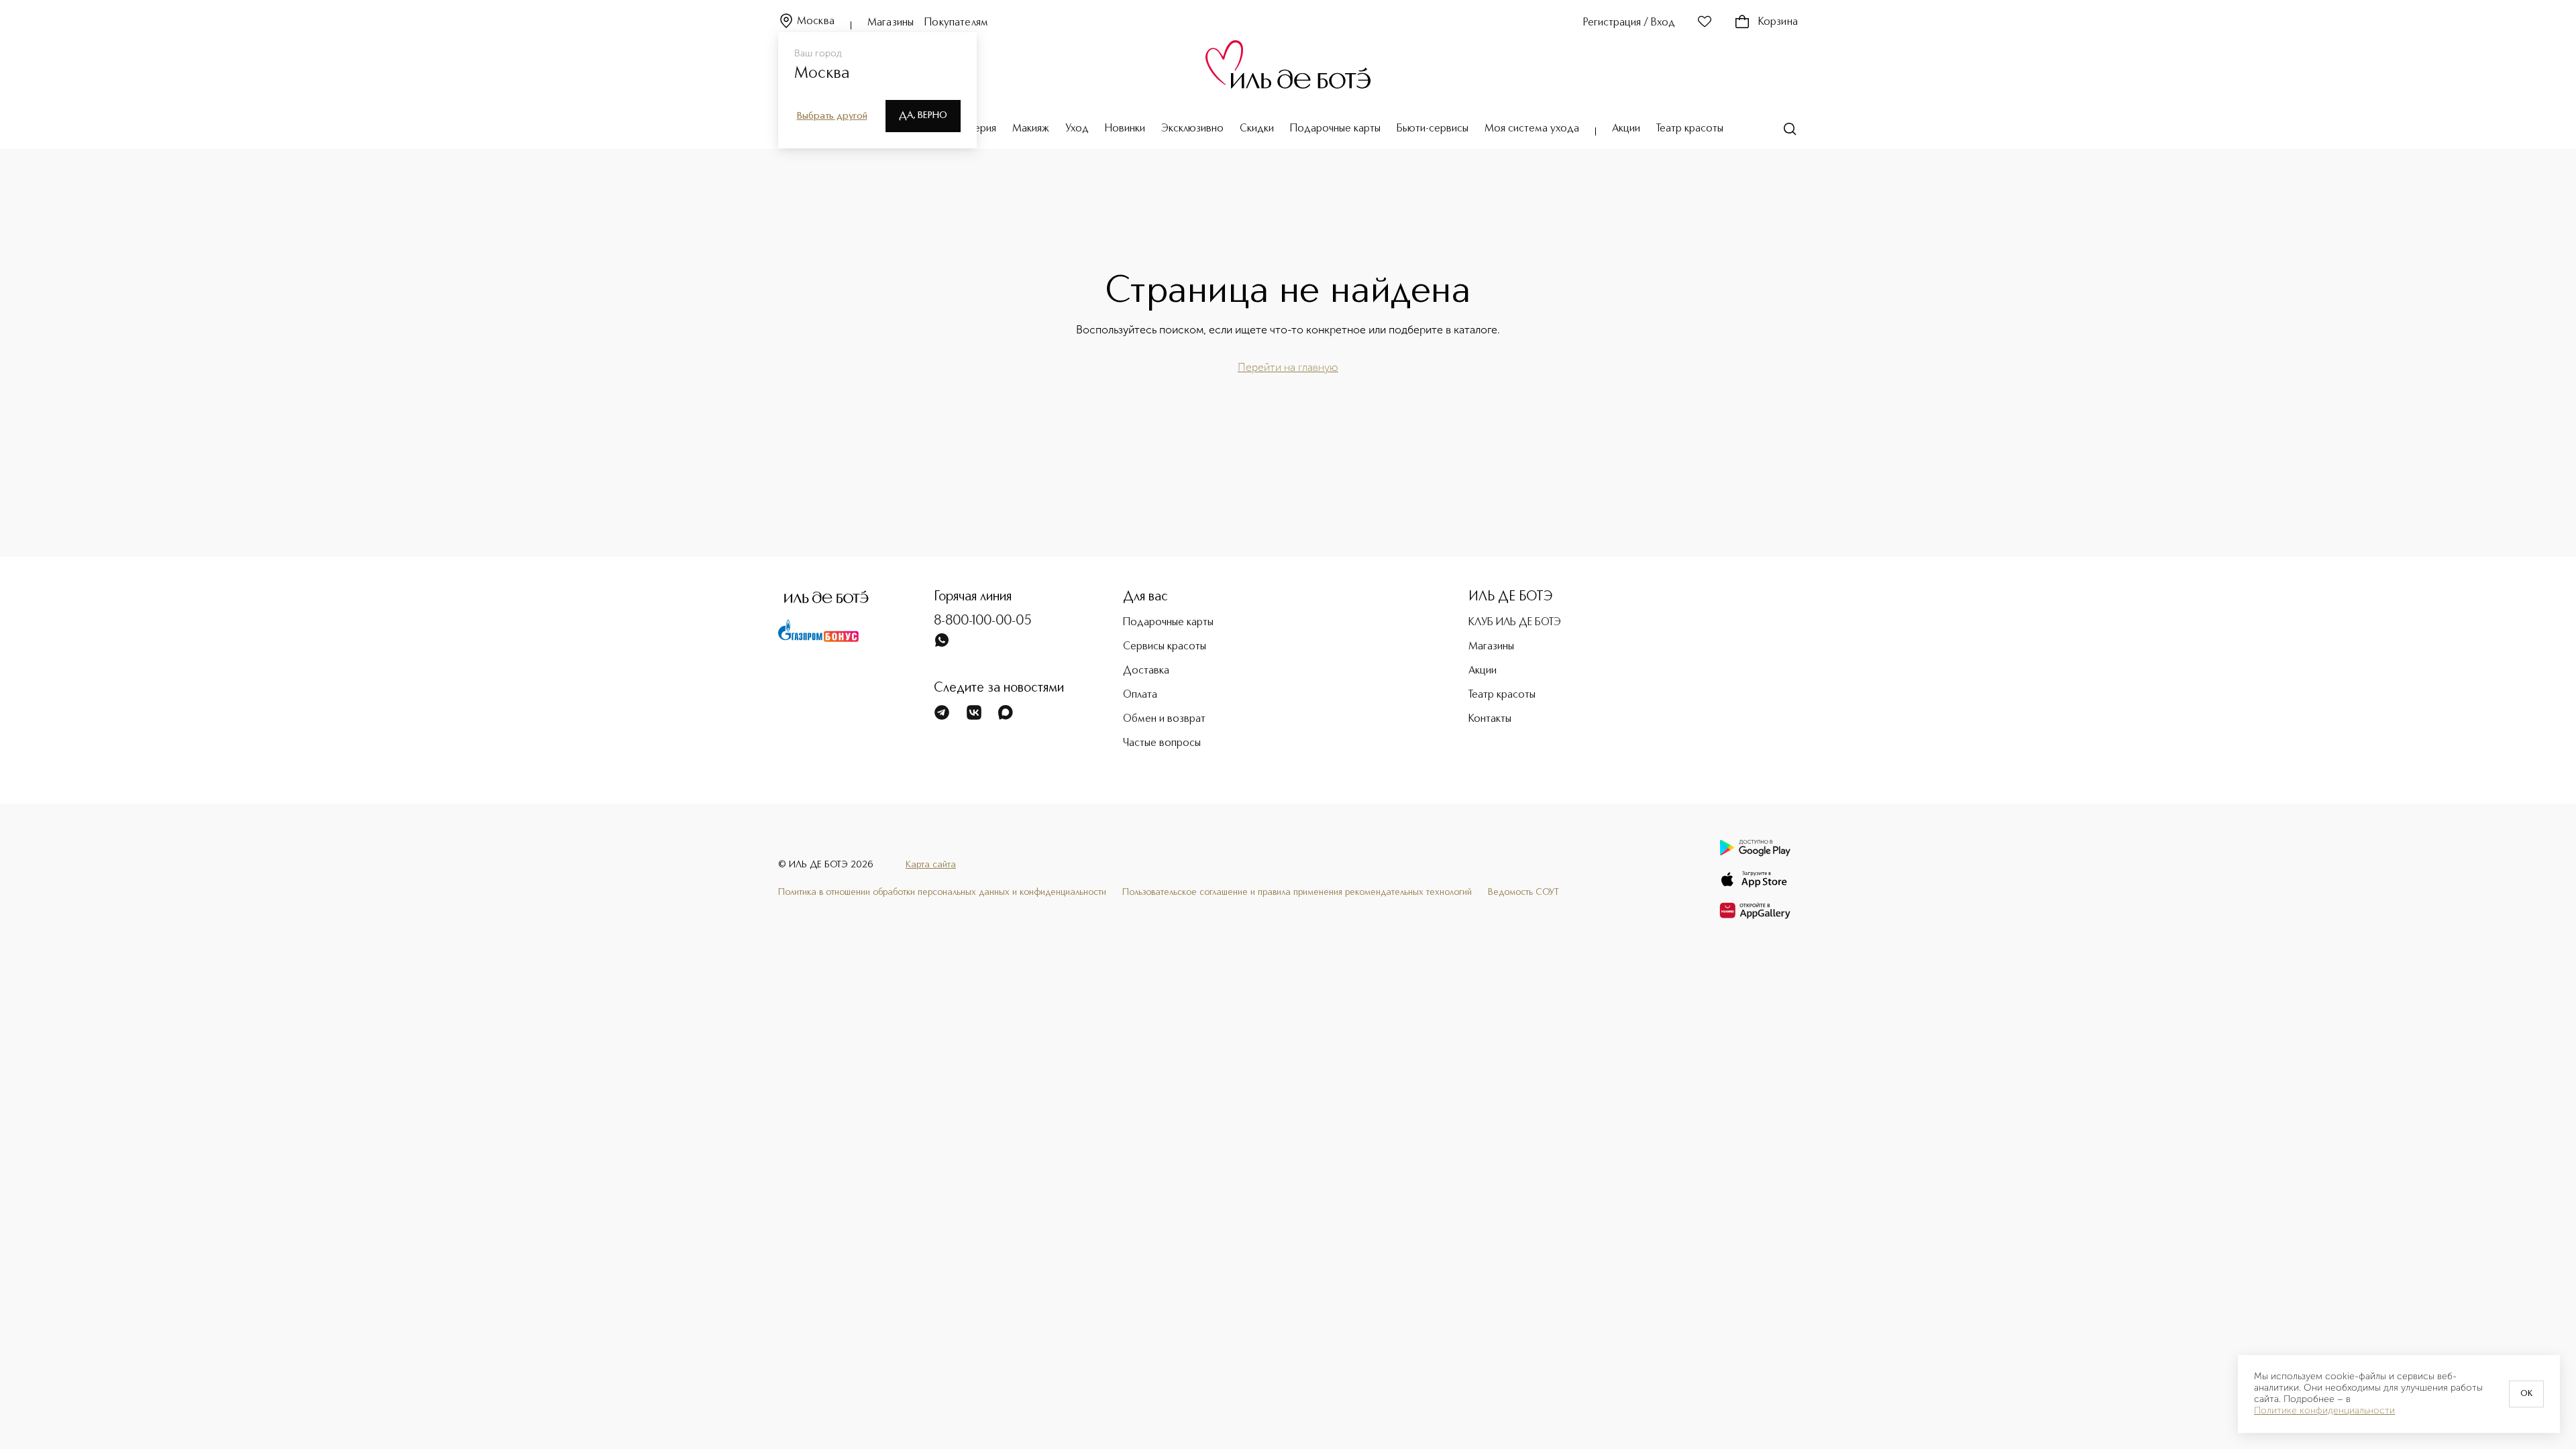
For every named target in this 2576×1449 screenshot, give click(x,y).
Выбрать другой (832, 116)
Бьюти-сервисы (1433, 129)
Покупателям (956, 23)
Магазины (891, 23)
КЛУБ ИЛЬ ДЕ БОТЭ (1515, 623)
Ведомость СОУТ (1523, 892)
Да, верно (923, 115)
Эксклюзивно (1192, 129)
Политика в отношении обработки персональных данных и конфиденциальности (942, 892)
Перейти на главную (1288, 367)
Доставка (1146, 671)
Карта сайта (931, 865)
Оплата (1140, 695)
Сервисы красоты (1165, 647)
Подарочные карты (1335, 129)
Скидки (1257, 129)
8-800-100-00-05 (983, 621)
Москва (816, 21)
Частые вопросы (1162, 743)
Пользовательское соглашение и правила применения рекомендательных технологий (1297, 892)
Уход (1077, 129)
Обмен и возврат (1164, 719)
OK (2526, 1394)
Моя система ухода (1532, 129)
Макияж (1031, 129)
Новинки (1125, 129)
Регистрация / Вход (1629, 23)
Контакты (1490, 719)
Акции (1626, 129)
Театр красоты (1690, 129)
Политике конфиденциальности (2324, 1411)
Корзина (1778, 22)
